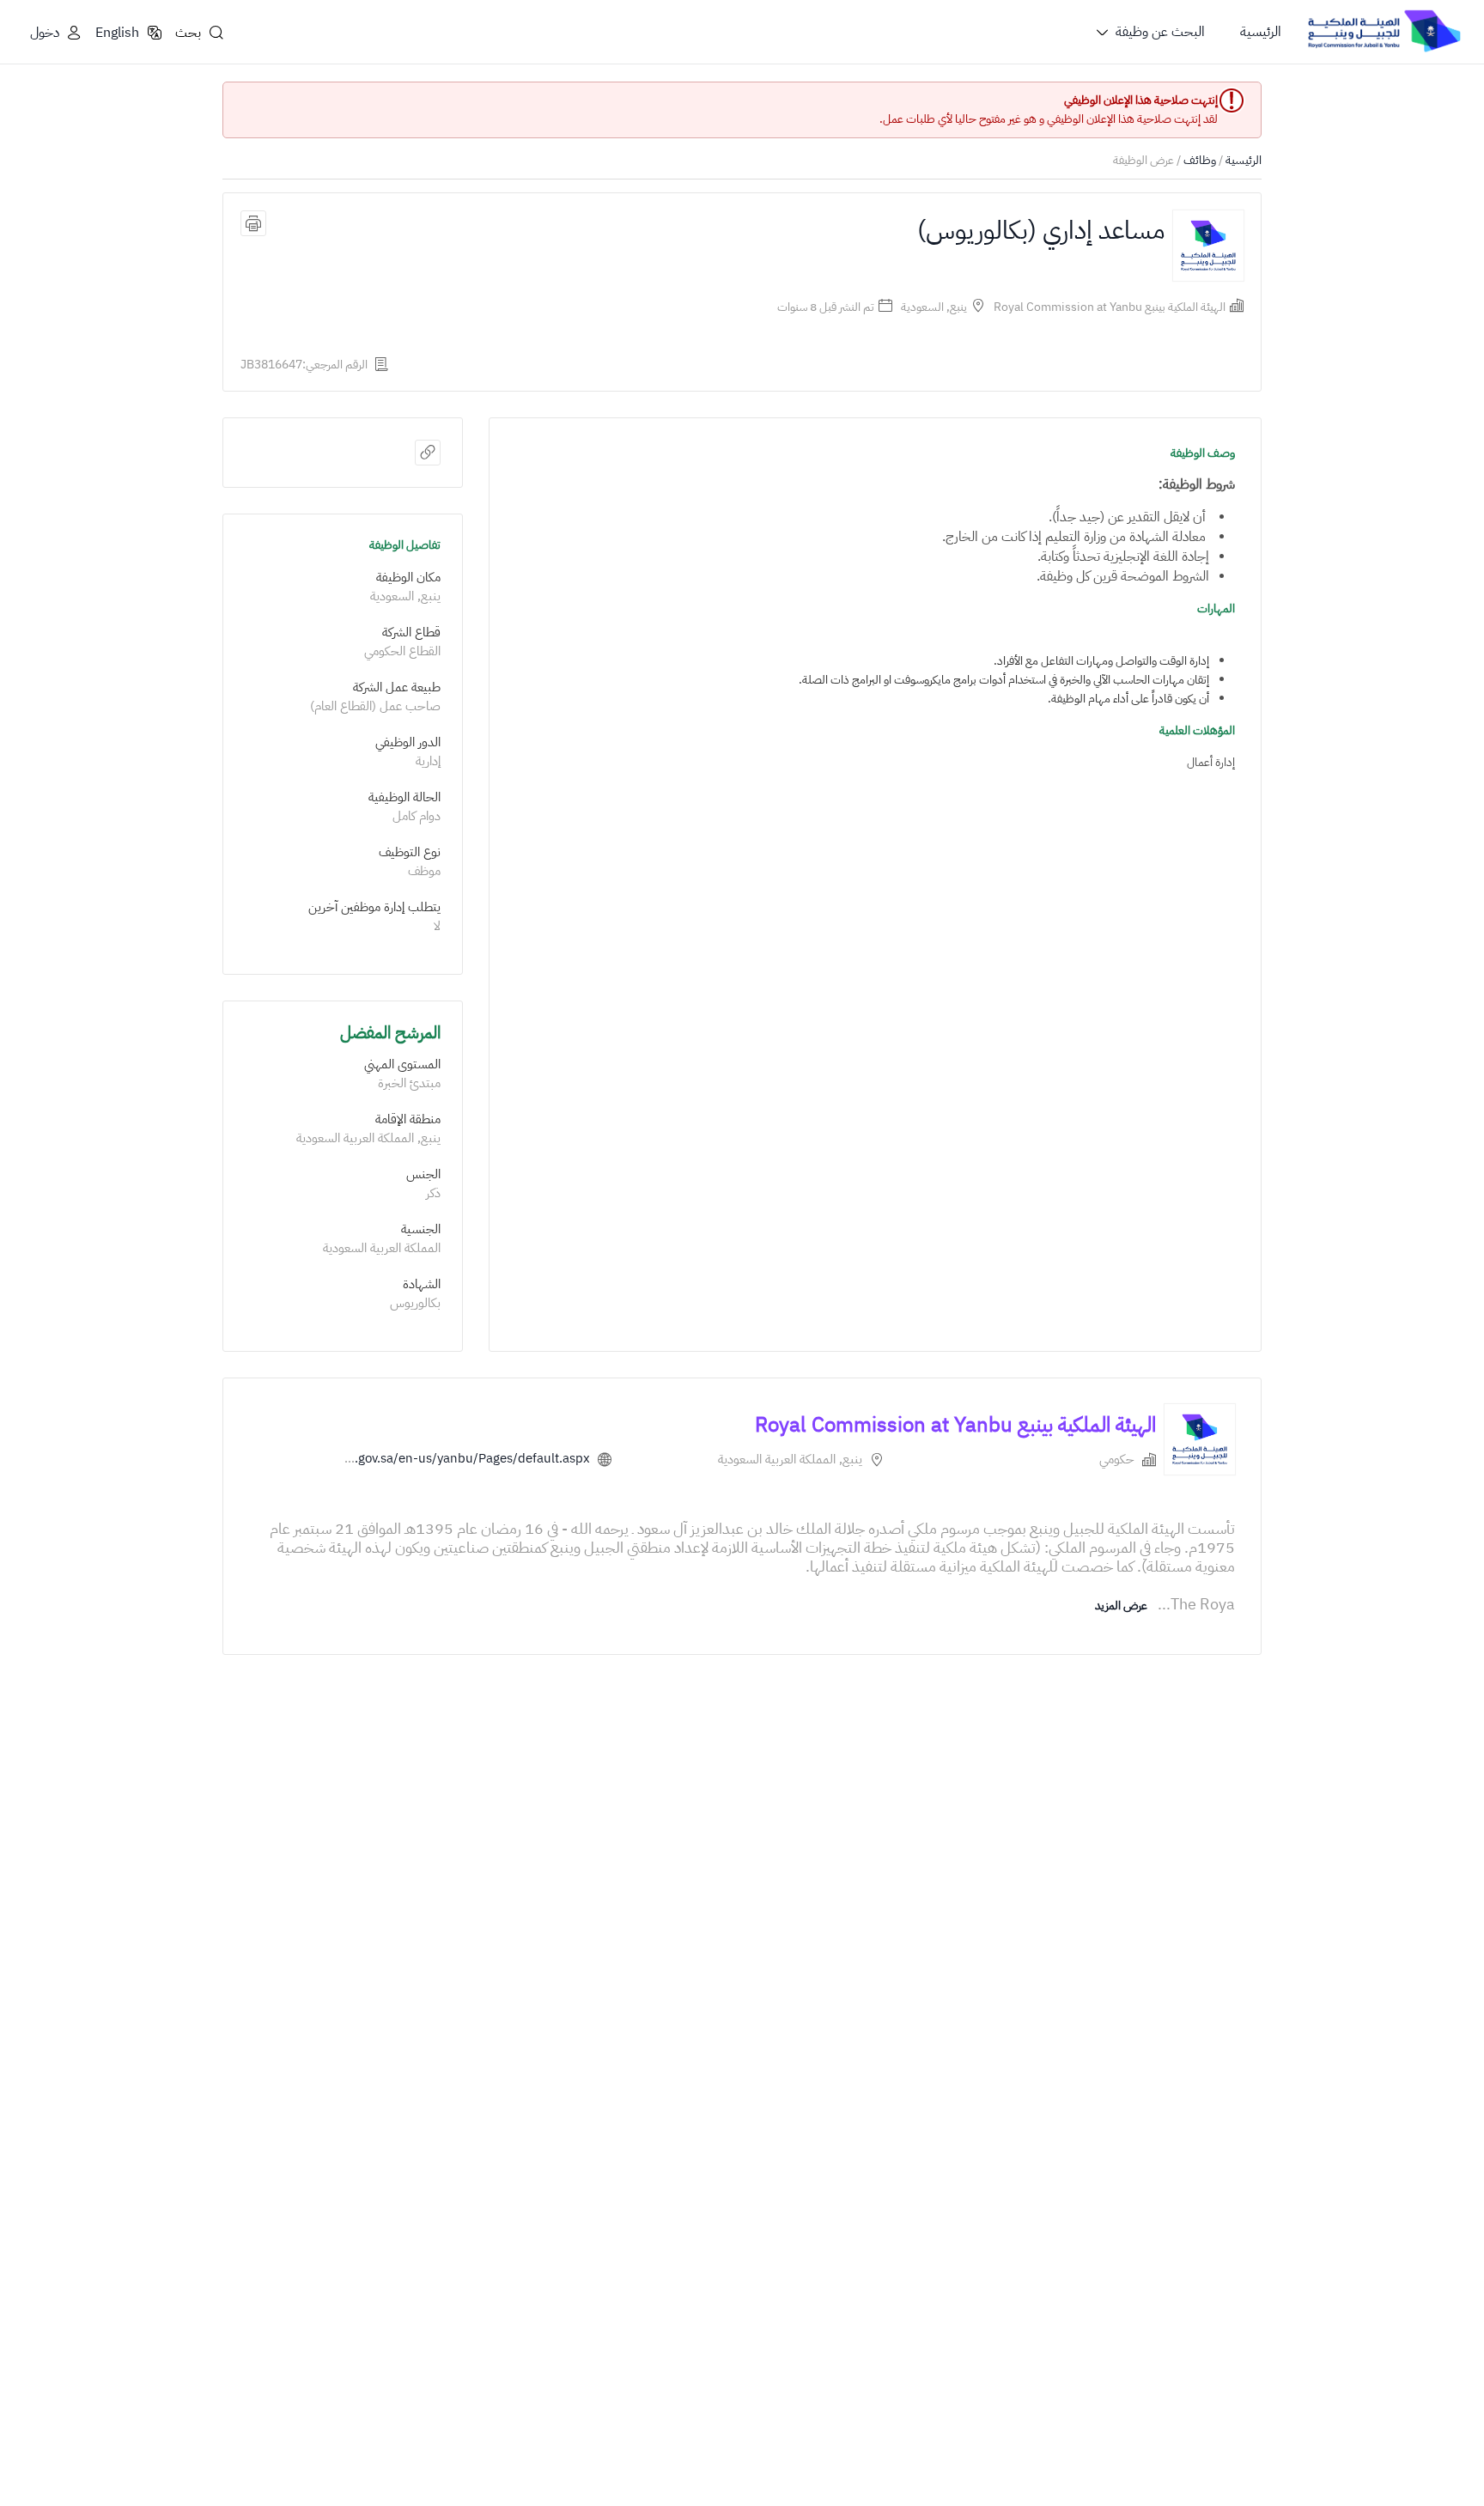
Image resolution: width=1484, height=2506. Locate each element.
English (117, 33)
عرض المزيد (1121, 1606)
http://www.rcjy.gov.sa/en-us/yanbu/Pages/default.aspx (427, 1458)
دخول (45, 33)
